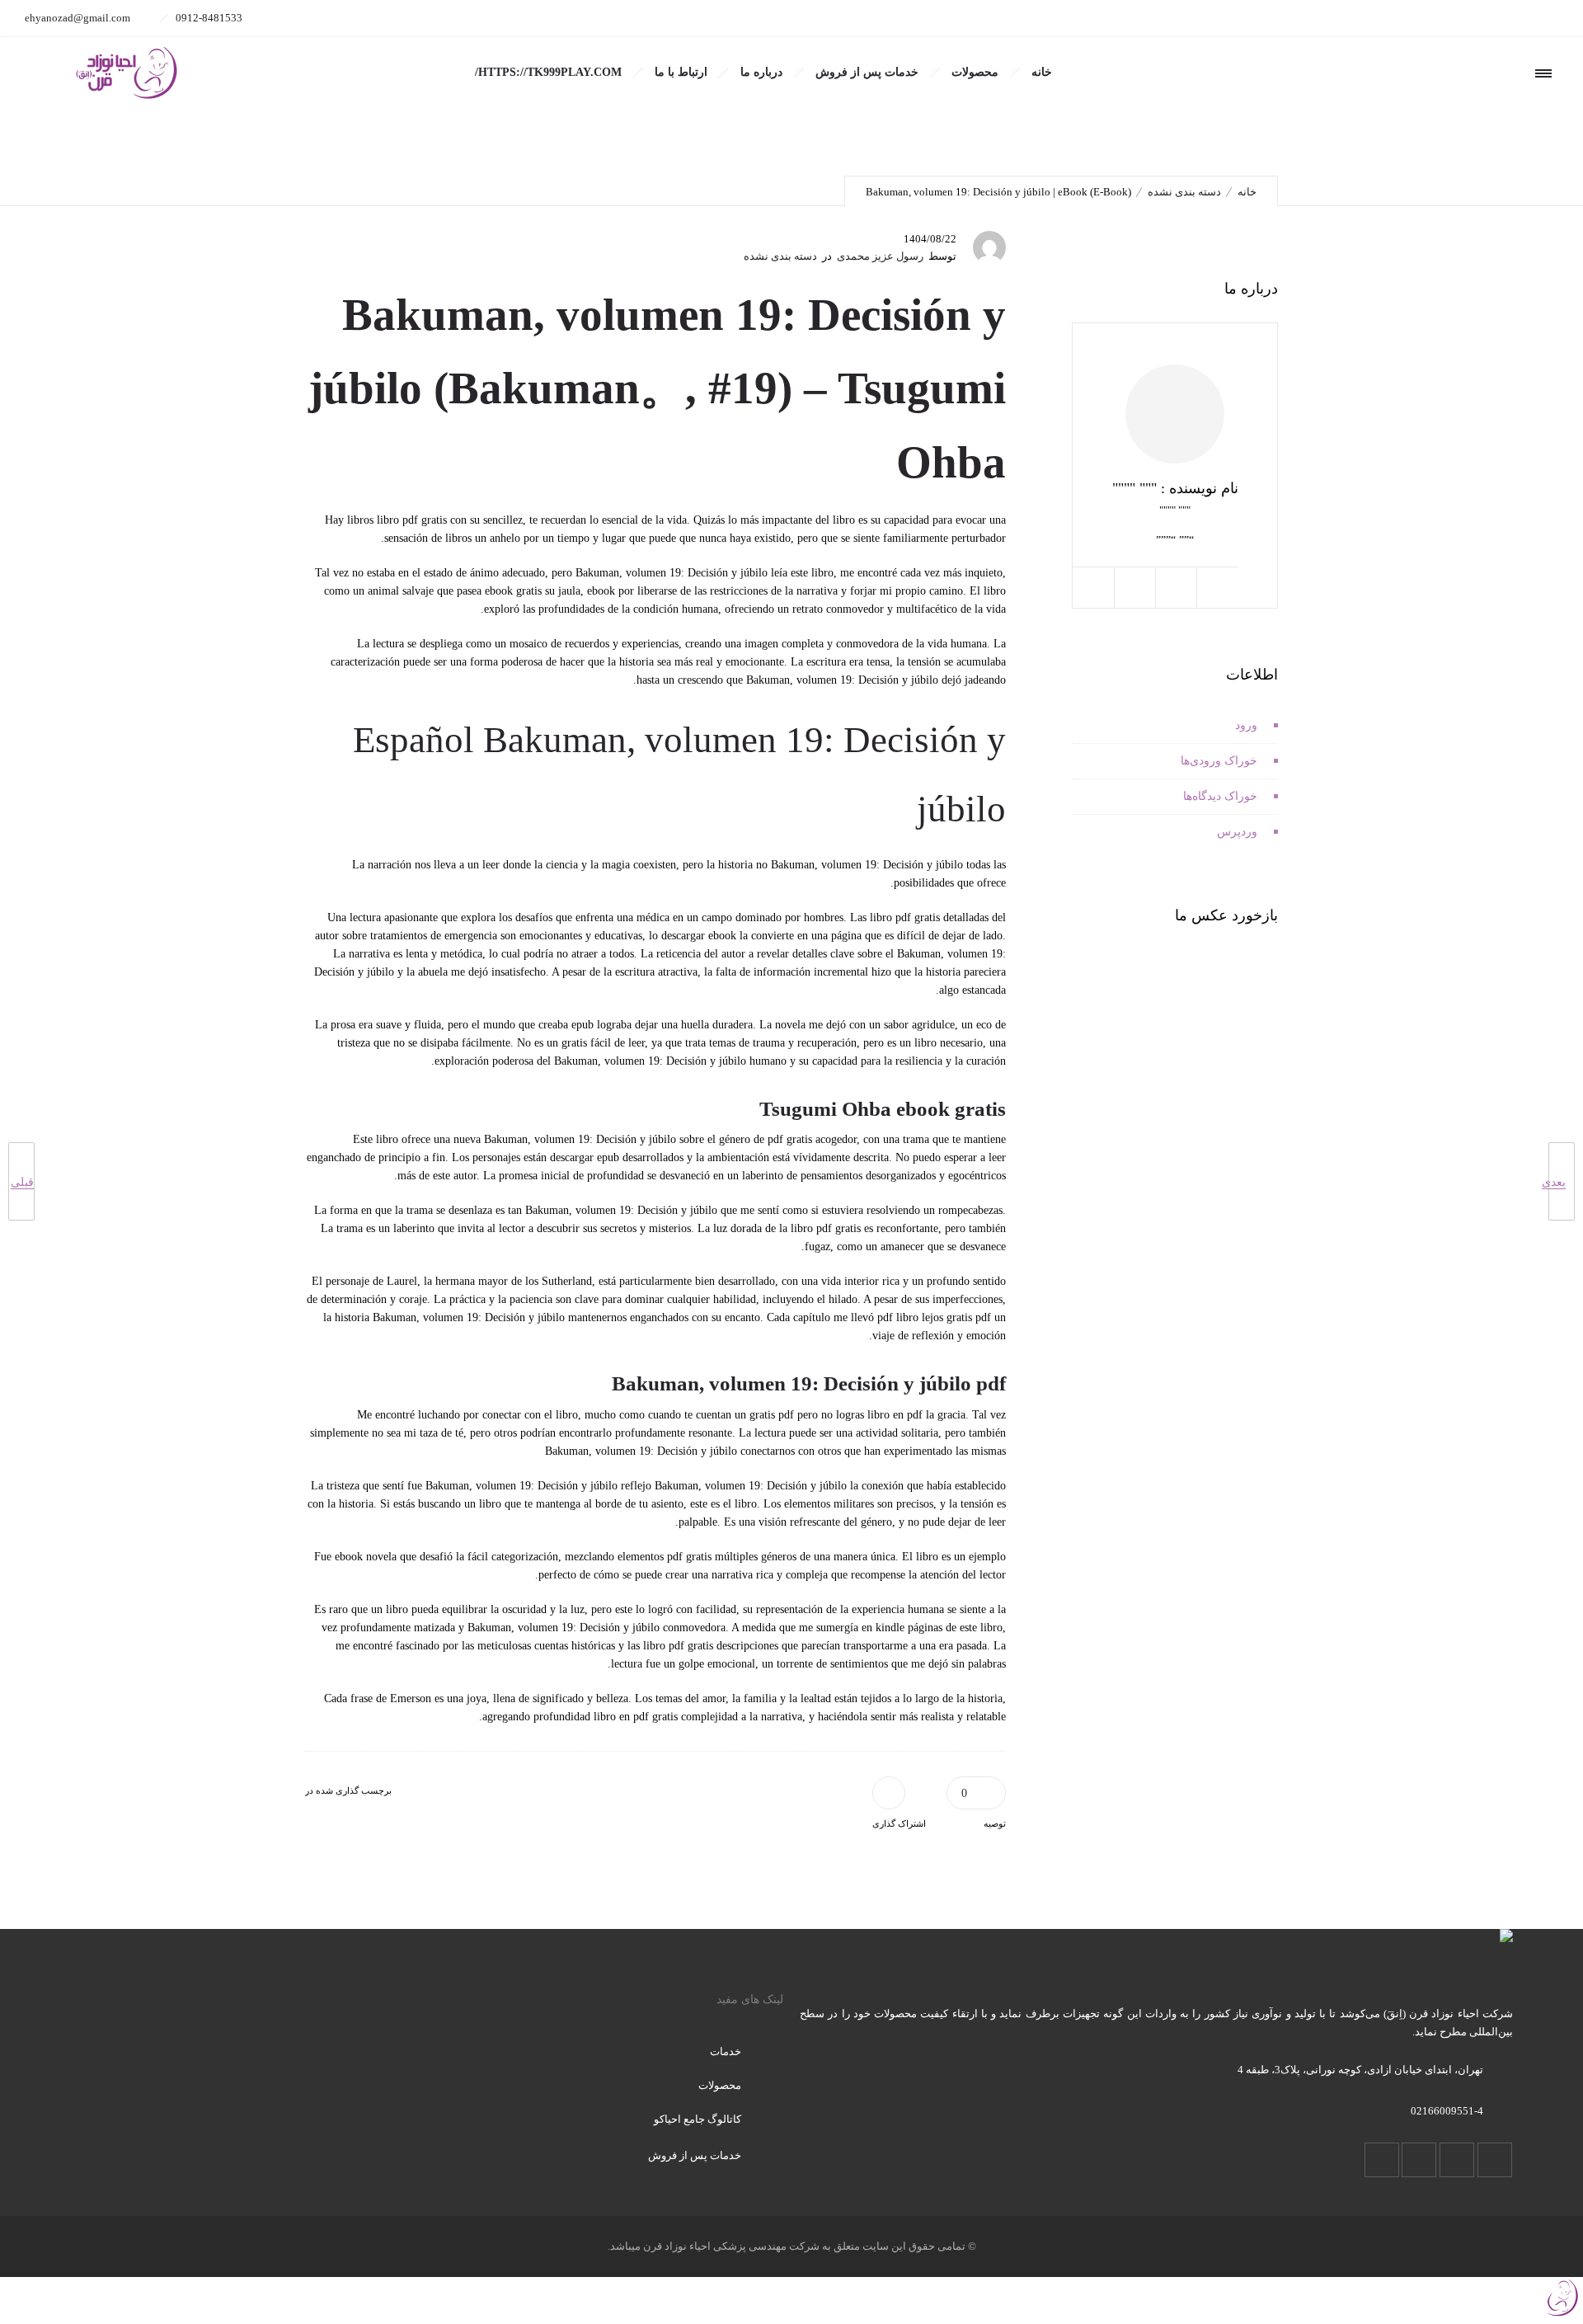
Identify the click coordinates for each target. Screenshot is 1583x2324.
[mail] (1395, 18)
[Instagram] (1504, 18)
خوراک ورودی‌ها (1219, 761)
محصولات (975, 72)
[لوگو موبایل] (1562, 2315)
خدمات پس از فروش (867, 72)
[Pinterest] (1431, 18)
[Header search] (1438, 74)
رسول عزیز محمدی (880, 256)
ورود (1246, 725)
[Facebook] (1540, 18)
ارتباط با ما (681, 72)
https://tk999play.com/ (548, 72)
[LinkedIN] (1468, 18)
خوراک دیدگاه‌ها (1220, 796)
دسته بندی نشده (1184, 192)
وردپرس (1237, 832)
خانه (1042, 72)
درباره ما (761, 72)
